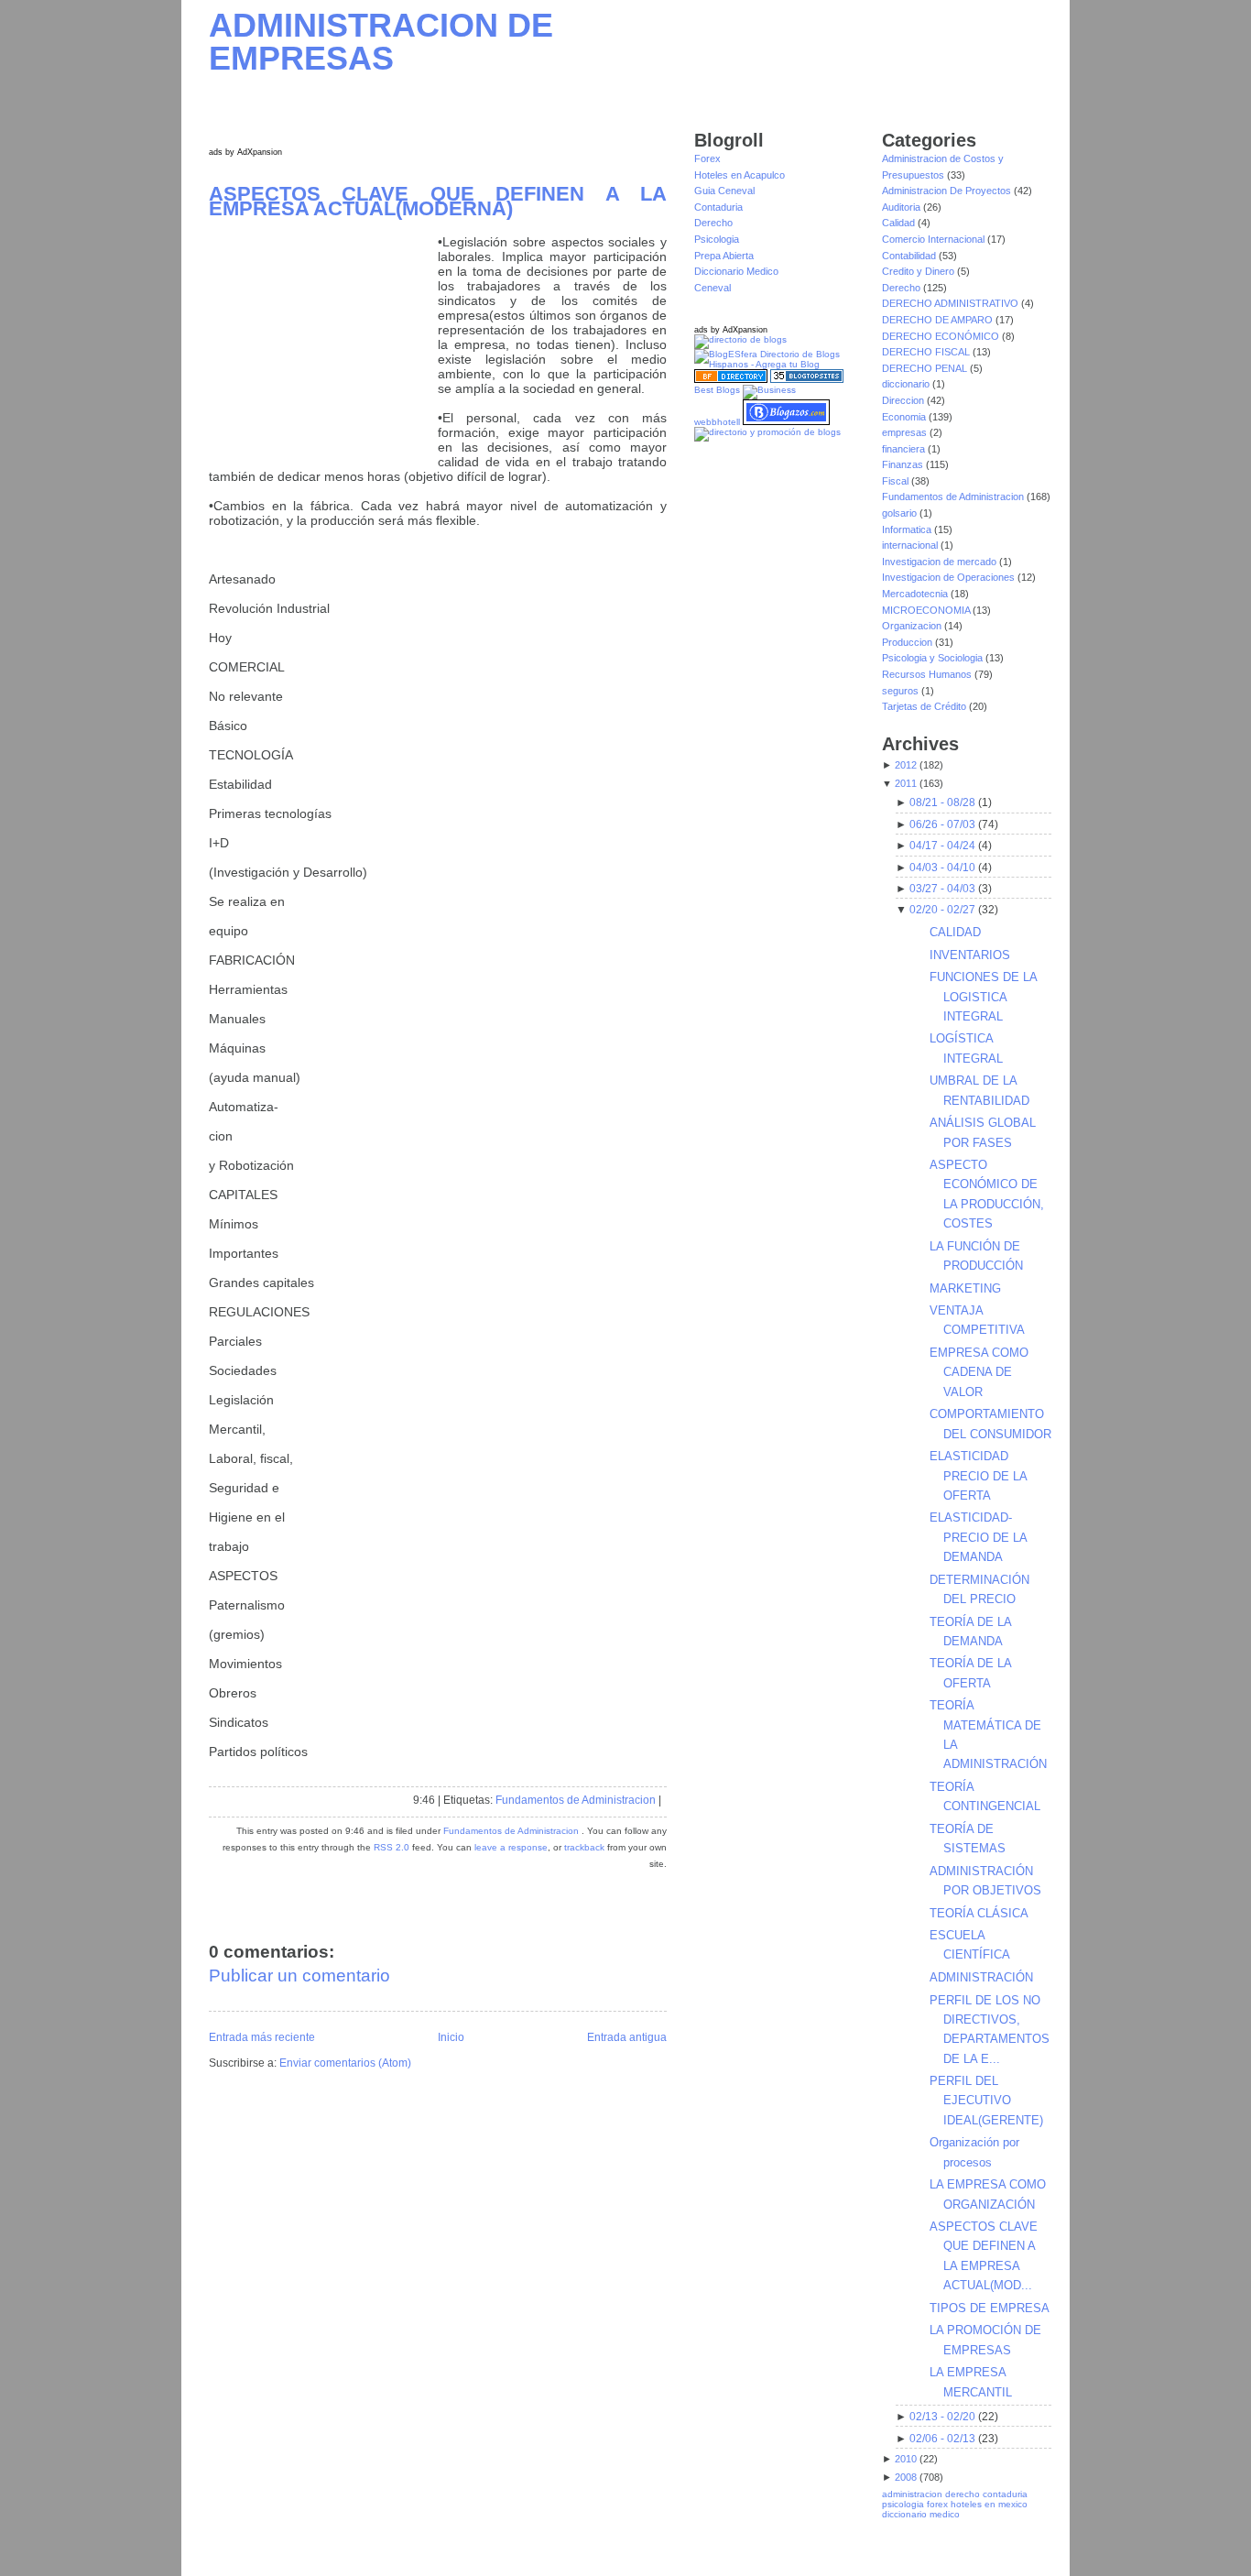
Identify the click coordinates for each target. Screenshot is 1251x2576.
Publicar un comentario (299, 1976)
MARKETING (965, 1288)
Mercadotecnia (916, 594)
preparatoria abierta (612, 2553)
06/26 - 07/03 (942, 824)
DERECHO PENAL (926, 368)
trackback (584, 1847)
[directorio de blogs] (740, 339)
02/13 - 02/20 (942, 2417)
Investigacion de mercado (941, 562)
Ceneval (713, 288)
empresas (906, 432)
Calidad (900, 223)
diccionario (907, 384)
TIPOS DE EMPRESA (990, 2308)
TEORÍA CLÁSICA (979, 1913)
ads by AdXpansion (245, 152)
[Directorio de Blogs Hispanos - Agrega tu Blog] (779, 364)
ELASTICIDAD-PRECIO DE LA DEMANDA (978, 1537)
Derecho (713, 223)
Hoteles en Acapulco (740, 175)
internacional (911, 545)
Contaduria (718, 207)
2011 (906, 783)
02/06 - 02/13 (942, 2439)
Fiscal (897, 481)
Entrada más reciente (262, 2037)
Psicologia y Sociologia (934, 658)
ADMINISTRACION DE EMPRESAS (381, 42)
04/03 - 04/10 (942, 868)
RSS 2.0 (392, 1847)
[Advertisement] (323, 349)
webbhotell (717, 422)
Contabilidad (910, 256)
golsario (901, 513)
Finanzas (904, 464)
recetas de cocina (1005, 2553)
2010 (906, 2459)
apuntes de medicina (888, 2553)
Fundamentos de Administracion (576, 1800)
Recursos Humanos (928, 674)
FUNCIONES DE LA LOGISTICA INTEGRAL (983, 997)
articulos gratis (1006, 2543)
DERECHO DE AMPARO (939, 320)
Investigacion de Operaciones (950, 577)
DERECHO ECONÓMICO (942, 336)
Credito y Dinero (919, 271)
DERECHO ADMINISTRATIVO (952, 303)
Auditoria (903, 207)
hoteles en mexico (989, 2504)
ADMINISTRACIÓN (981, 1977)
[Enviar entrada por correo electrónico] (665, 1800)
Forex (707, 158)
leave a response (511, 1847)
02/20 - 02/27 (942, 910)
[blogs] (807, 380)
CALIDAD (955, 932)
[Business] (769, 390)
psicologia (903, 2504)
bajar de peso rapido (706, 2553)
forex (937, 2504)
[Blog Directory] (731, 380)
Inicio (451, 2037)
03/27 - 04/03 (942, 889)
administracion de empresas (733, 2543)
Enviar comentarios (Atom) (345, 2063)
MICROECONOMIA (927, 610)
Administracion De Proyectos (948, 191)
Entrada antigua (627, 2037)
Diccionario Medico (736, 271)
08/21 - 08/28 (942, 802)
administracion (912, 2494)
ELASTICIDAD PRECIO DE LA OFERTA (978, 1476)
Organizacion (913, 626)
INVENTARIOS (970, 955)
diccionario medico (921, 2514)
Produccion (908, 642)
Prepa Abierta (724, 256)
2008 (906, 2477)
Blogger (479, 2535)
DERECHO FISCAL (927, 352)
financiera (905, 449)
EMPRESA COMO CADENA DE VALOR (979, 1372)
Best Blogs (717, 390)
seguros (902, 691)
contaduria (1005, 2494)
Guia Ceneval (724, 191)
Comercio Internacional (935, 239)
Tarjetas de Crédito (925, 706)
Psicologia (717, 239)
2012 (906, 765)
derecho (963, 2494)
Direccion (904, 400)
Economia (905, 417)
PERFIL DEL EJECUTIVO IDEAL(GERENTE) (986, 2101)
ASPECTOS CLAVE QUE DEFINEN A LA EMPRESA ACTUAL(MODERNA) (438, 201)
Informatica (908, 529)
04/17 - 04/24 (942, 846)
